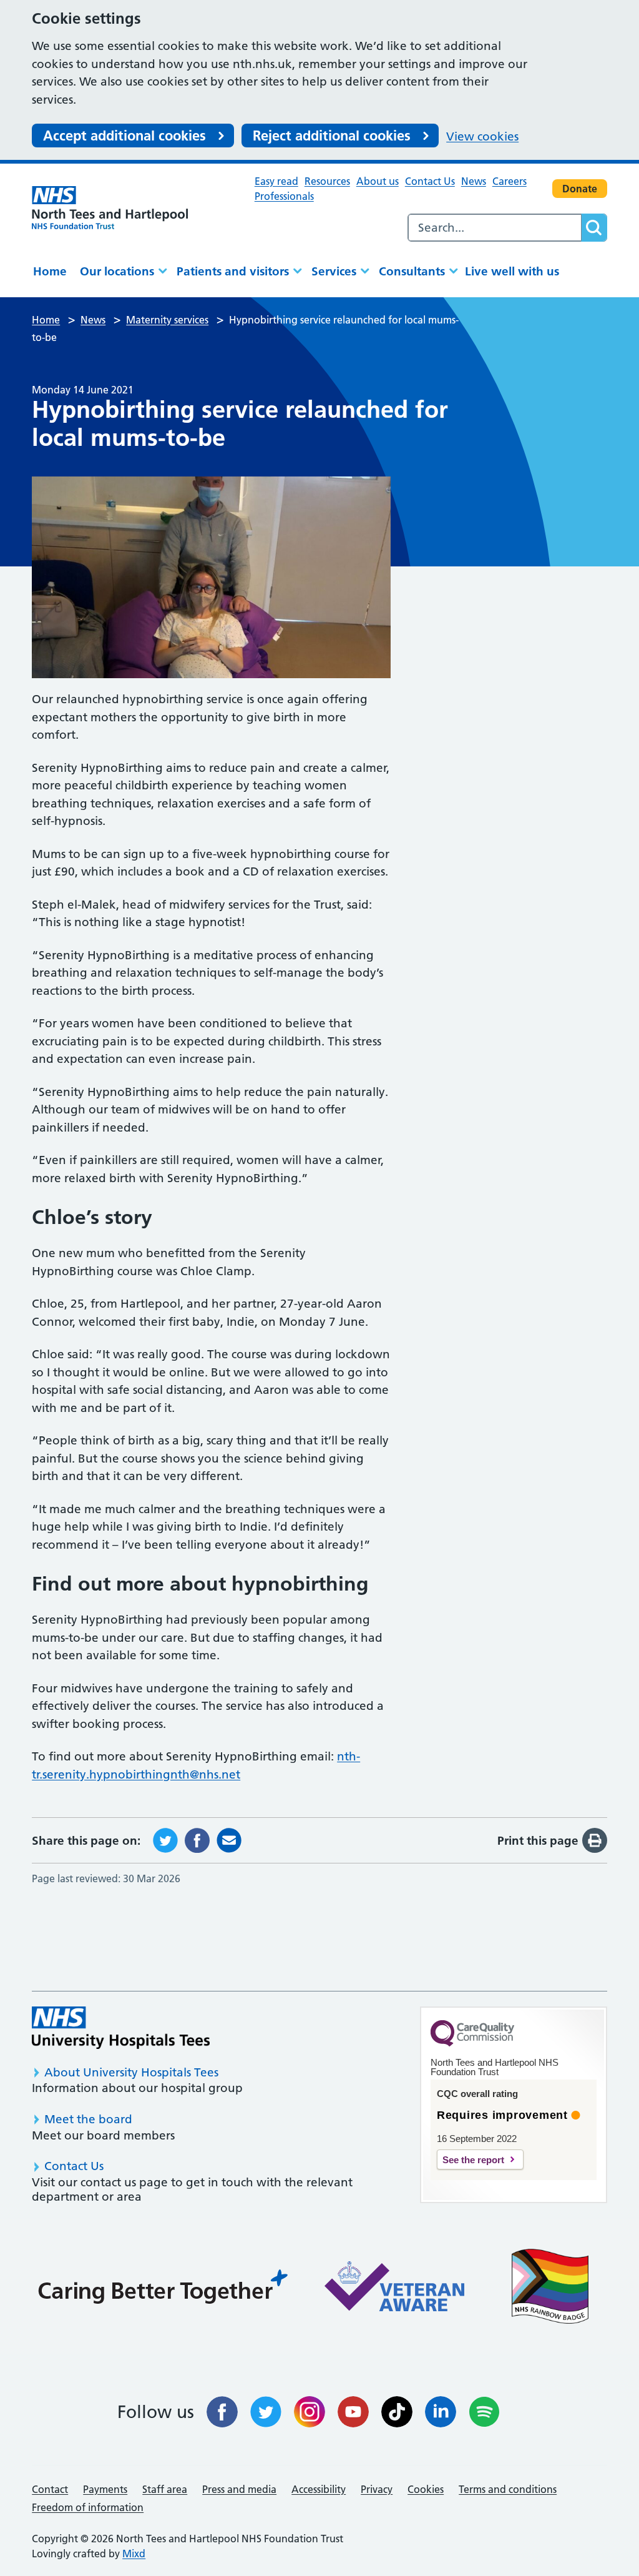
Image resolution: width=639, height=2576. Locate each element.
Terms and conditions (508, 2489)
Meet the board (88, 2119)
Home (50, 271)
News (474, 181)
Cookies (426, 2489)
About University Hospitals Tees (131, 2072)
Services (334, 271)
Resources (327, 181)
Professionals (284, 196)
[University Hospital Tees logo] (121, 2027)
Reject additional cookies (332, 136)
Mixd (134, 2554)
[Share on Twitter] (165, 1839)
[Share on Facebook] (197, 1839)
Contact (50, 2489)
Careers (510, 181)
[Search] (594, 228)
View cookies (482, 136)
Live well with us (512, 271)
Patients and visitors (233, 271)
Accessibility (319, 2489)
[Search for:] (495, 228)
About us (378, 181)
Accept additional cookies (124, 136)
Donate (580, 189)
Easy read (276, 181)
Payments (105, 2489)
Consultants (412, 271)
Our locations (117, 271)
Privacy (377, 2489)
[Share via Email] (229, 1839)
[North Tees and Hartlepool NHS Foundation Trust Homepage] (110, 207)
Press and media (239, 2489)
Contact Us (430, 181)
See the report (473, 2160)
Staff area (165, 2489)
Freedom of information (88, 2507)
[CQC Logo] (472, 2043)
